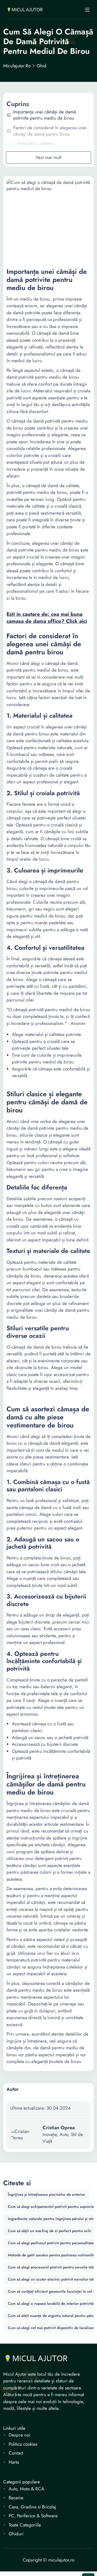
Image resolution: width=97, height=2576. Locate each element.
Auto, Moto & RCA (26, 2489)
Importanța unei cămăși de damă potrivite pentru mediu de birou (44, 115)
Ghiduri (16, 2534)
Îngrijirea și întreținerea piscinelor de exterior (46, 2194)
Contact (16, 2453)
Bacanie (16, 2498)
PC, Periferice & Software (33, 2516)
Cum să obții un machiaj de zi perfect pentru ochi (50, 2231)
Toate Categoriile (25, 2525)
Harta (14, 2462)
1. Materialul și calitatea (33, 144)
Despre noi (19, 2435)
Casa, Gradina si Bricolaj (32, 2507)
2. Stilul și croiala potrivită (36, 153)
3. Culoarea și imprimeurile (37, 161)
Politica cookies (23, 2444)
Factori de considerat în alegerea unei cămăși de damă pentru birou (50, 131)
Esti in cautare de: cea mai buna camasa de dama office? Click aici (47, 618)
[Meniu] (87, 10)
